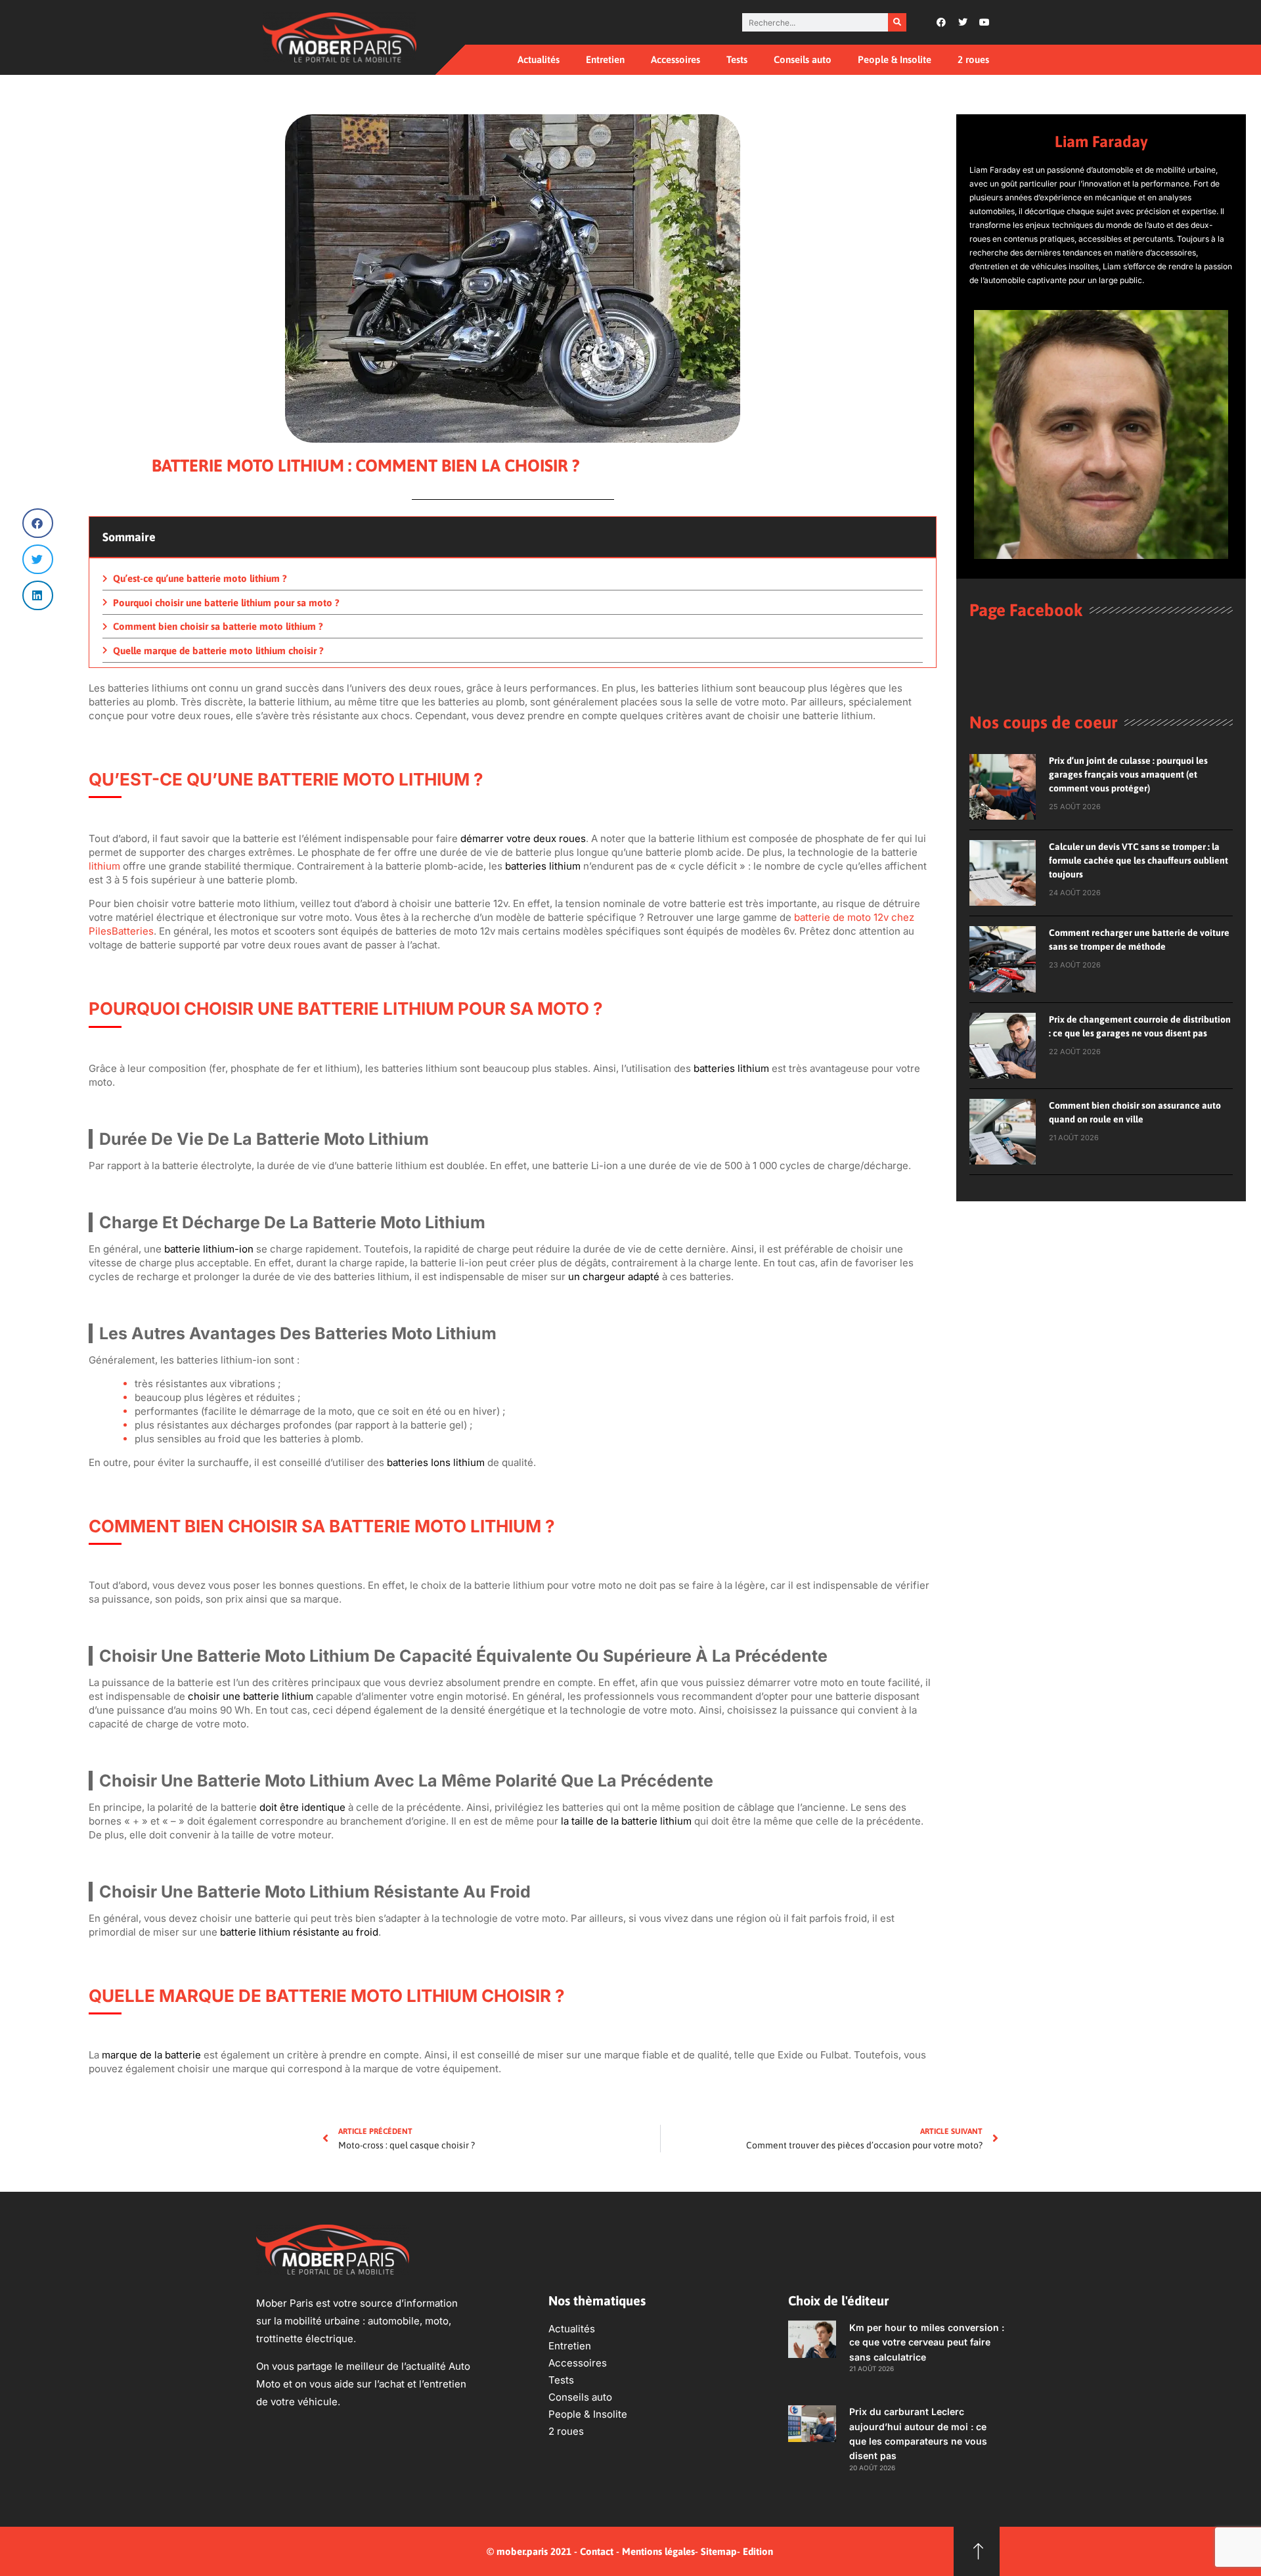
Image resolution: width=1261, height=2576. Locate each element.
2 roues (973, 59)
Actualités (539, 59)
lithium (104, 866)
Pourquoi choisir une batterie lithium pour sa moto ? (226, 603)
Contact (597, 2551)
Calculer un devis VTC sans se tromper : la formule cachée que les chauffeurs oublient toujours (1139, 860)
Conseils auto (803, 59)
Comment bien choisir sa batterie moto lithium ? (218, 626)
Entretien (605, 59)
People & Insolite (895, 59)
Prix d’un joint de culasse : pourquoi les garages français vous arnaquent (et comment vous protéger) (1128, 774)
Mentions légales (658, 2551)
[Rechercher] (897, 22)
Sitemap (719, 2551)
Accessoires (675, 59)
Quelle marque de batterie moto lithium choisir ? (218, 651)
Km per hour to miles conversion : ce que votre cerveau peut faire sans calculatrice (927, 2342)
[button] (38, 523)
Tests (737, 59)
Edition (758, 2551)
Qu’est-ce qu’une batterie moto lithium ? (200, 578)
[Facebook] (941, 22)
